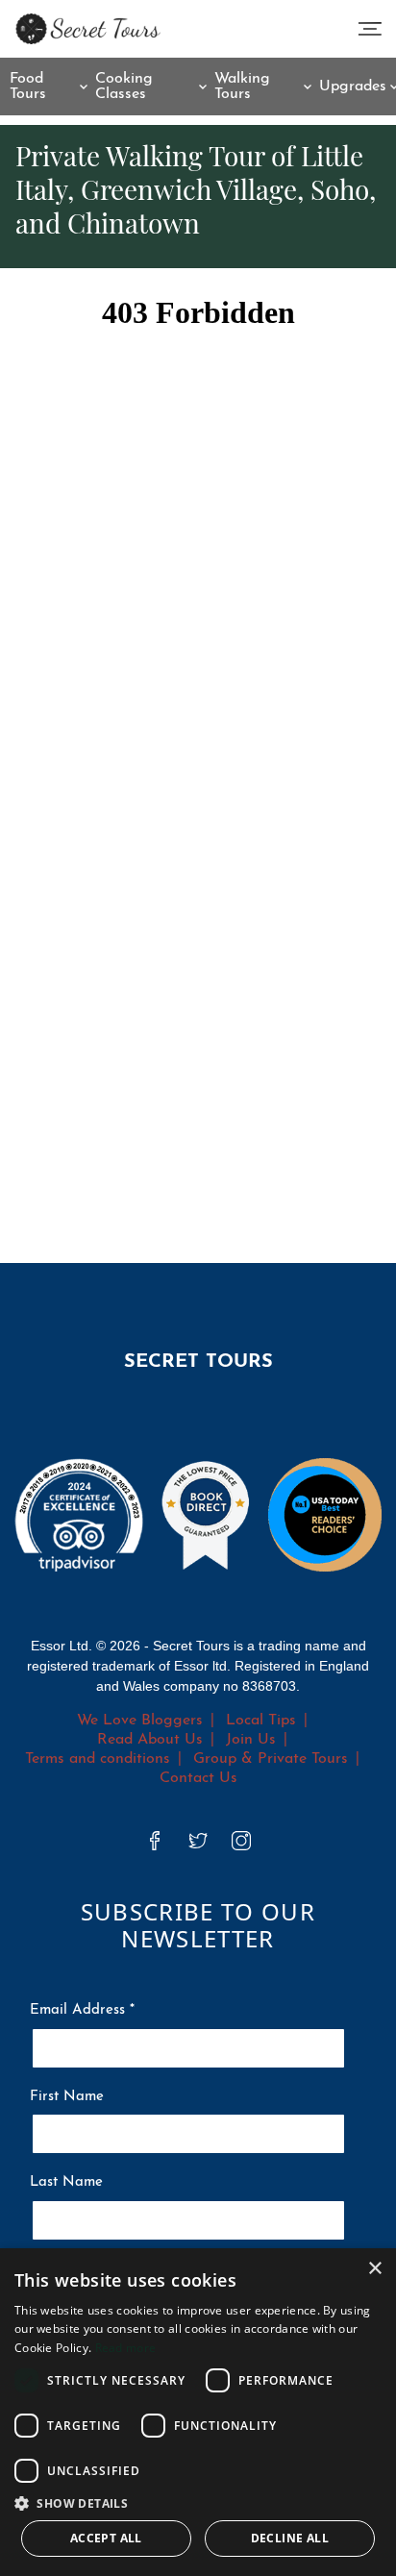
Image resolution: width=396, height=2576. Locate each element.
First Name (67, 2097)
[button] (198, 2503)
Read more (126, 2348)
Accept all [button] (106, 2538)
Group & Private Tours (271, 1759)
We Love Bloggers (140, 1721)
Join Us (251, 1740)
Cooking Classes (124, 87)
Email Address (82, 2010)
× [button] (374, 2269)
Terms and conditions (98, 1759)
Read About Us (150, 1740)
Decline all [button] (290, 2538)
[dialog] (198, 2412)
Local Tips (261, 1721)
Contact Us (198, 1778)
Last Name (66, 2182)
